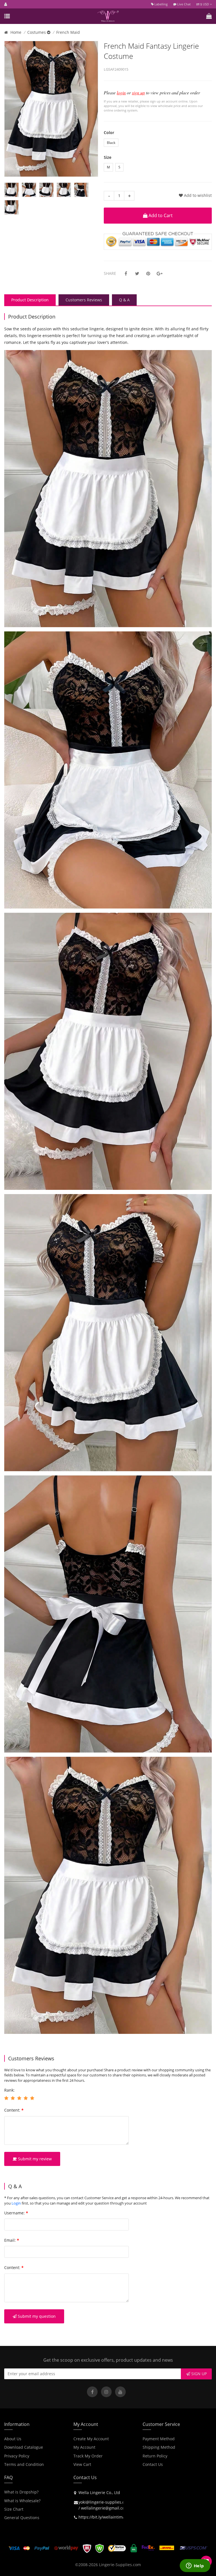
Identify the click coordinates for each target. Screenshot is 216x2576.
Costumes (37, 32)
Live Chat (184, 4)
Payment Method (159, 2439)
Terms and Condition (24, 2464)
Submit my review (34, 2159)
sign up (138, 93)
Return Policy (155, 2456)
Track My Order (88, 2456)
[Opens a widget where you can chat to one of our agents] (195, 2566)
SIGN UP (198, 2374)
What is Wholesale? (22, 2501)
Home (16, 32)
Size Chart (14, 2509)
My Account (84, 2447)
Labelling (161, 4)
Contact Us (153, 2464)
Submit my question (36, 2316)
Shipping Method (159, 2447)
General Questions (22, 2518)
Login (16, 2203)
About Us (13, 2439)
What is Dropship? (21, 2492)
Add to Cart (160, 215)
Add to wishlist (197, 195)
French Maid (68, 32)
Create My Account (91, 2439)
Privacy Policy (17, 2456)
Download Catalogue (24, 2447)
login (121, 93)
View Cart (82, 2464)
